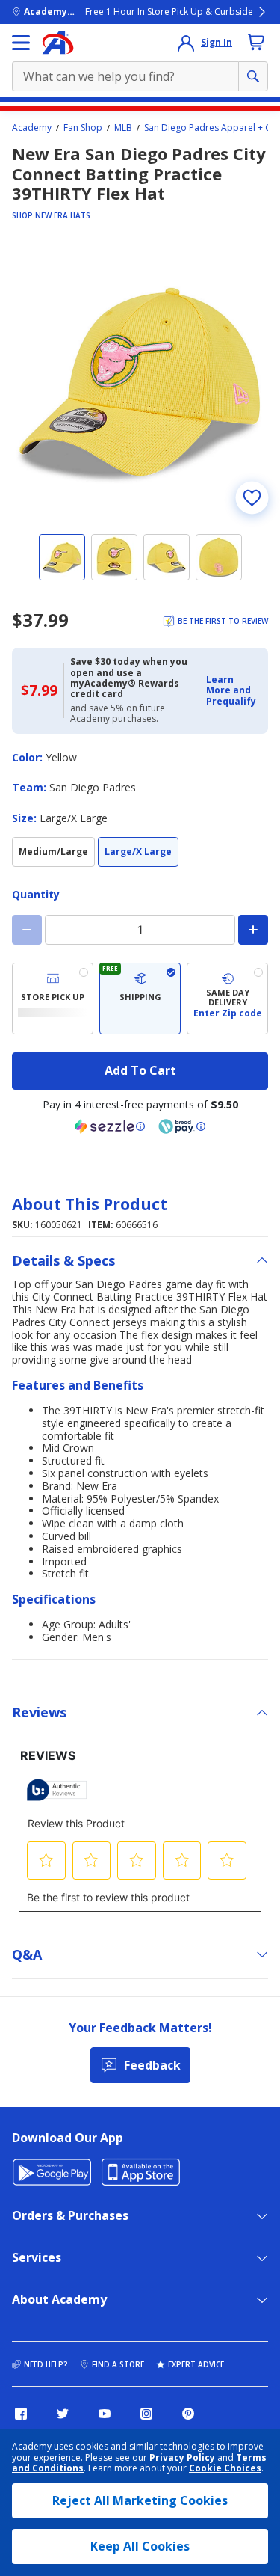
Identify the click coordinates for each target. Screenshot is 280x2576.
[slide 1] (62, 557)
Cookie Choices (225, 2468)
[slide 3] (167, 557)
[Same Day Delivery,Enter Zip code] (227, 999)
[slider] (140, 380)
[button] (233, 691)
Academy (32, 128)
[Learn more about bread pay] (182, 1126)
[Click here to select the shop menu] (21, 43)
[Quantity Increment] (253, 930)
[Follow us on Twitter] (63, 2414)
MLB (123, 128)
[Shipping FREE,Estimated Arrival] (140, 999)
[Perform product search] (253, 76)
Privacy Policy (182, 2457)
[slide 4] (219, 557)
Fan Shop (83, 128)
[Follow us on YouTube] (105, 2414)
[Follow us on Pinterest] (188, 2414)
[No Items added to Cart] (256, 42)
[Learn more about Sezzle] (110, 1126)
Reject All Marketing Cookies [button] (140, 2500)
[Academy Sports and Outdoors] (58, 43)
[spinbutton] (140, 930)
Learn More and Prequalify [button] (231, 690)
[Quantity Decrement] (27, 930)
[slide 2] (114, 557)
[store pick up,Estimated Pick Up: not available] (53, 999)
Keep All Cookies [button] (140, 2546)
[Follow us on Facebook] (21, 2414)
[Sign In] (186, 43)
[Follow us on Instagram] (146, 2414)
